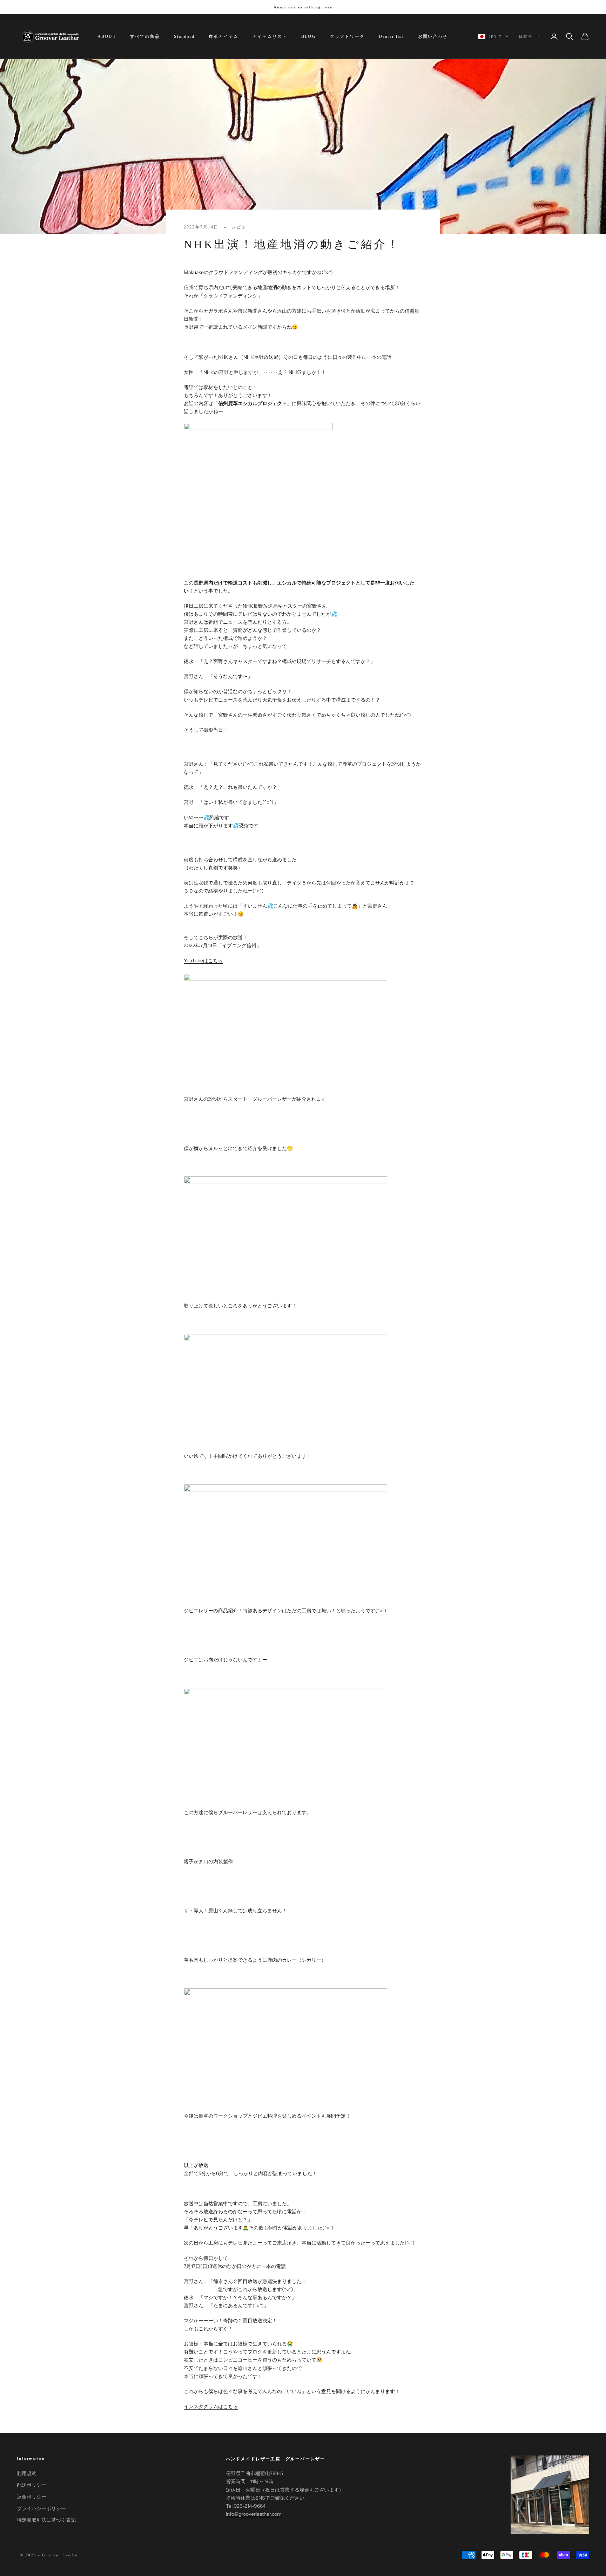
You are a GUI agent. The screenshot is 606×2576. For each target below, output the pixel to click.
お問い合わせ (433, 36)
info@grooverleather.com (254, 2514)
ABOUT (107, 36)
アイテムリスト (270, 36)
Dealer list (391, 36)
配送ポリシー (32, 2485)
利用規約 (27, 2473)
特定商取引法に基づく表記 (46, 2520)
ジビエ (239, 227)
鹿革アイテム (224, 36)
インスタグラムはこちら (211, 2406)
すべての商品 (145, 36)
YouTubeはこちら (203, 961)
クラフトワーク (347, 36)
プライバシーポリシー (41, 2508)
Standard (184, 36)
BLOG (309, 36)
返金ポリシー (32, 2497)
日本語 (526, 36)
